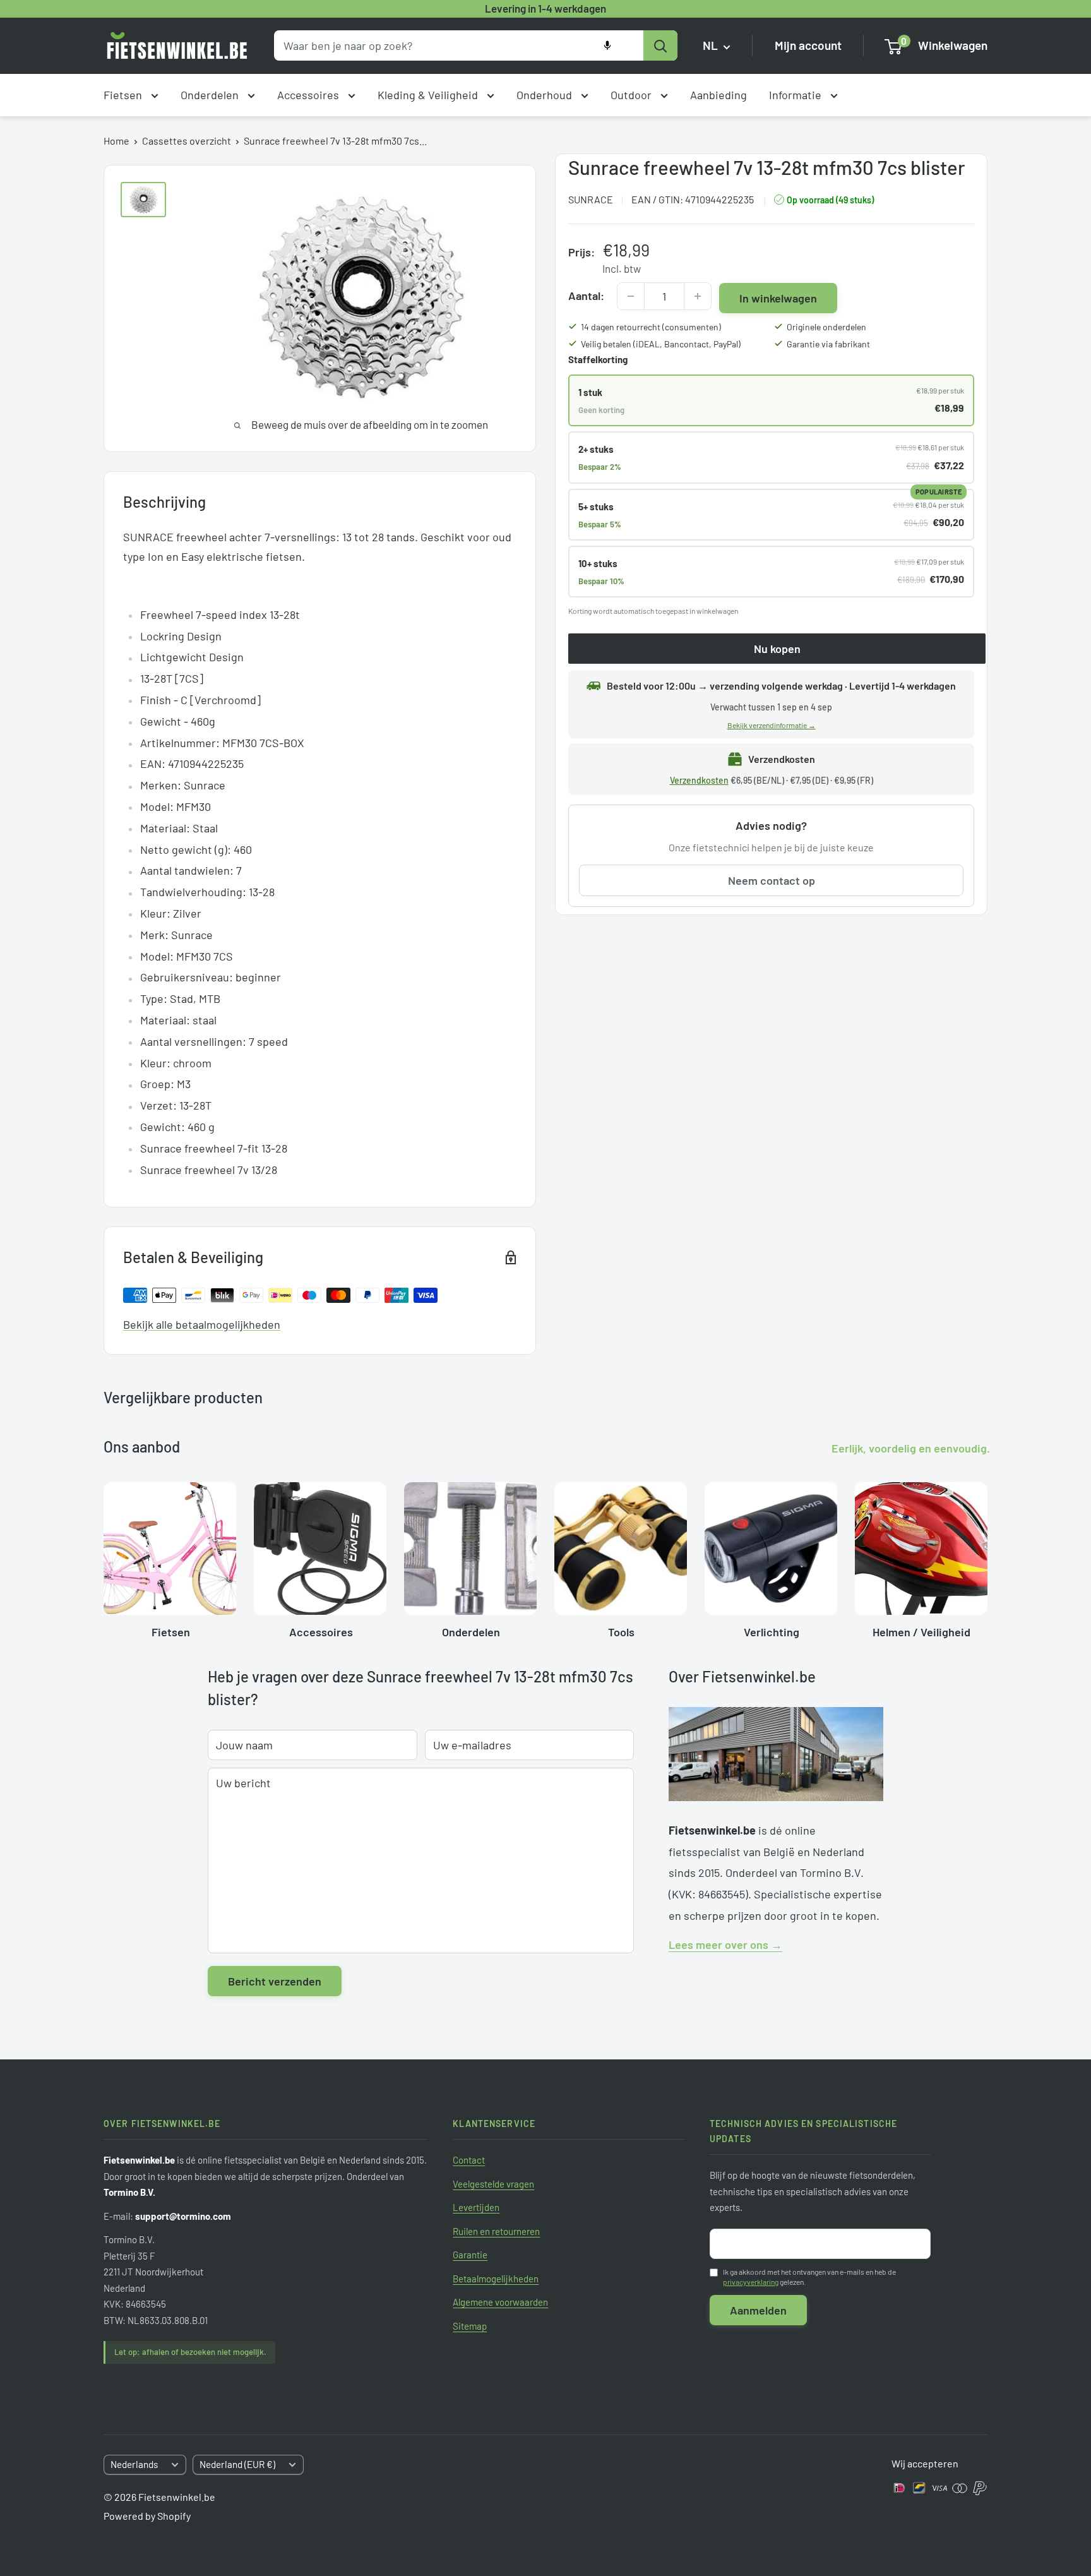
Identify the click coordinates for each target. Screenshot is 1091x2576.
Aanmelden (758, 2310)
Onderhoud (545, 95)
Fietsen (124, 95)
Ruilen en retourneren (496, 2231)
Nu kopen (777, 649)
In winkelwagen (778, 298)
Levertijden (476, 2207)
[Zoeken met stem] (607, 45)
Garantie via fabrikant (828, 344)
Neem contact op (772, 881)
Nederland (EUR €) (237, 2464)
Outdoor (632, 95)
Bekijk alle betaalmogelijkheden (202, 1324)
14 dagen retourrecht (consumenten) (651, 327)
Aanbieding (718, 95)
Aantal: (586, 296)
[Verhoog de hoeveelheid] (698, 296)
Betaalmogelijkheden (496, 2279)
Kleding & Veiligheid (429, 95)
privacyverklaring (751, 2282)
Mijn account (808, 46)
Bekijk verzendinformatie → (772, 725)
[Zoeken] (660, 45)
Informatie (796, 95)
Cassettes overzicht (187, 141)
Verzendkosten (699, 780)
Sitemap (470, 2326)
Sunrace (591, 200)
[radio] (771, 400)
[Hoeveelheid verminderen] (631, 296)
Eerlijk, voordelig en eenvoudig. (911, 1448)
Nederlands (134, 2464)
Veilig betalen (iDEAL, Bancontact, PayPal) (661, 344)
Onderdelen (211, 95)
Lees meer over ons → (725, 1944)
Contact (469, 2160)
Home (116, 141)
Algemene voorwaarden (500, 2302)
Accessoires (309, 95)
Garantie (470, 2255)
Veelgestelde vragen (493, 2184)
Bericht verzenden (275, 1981)
